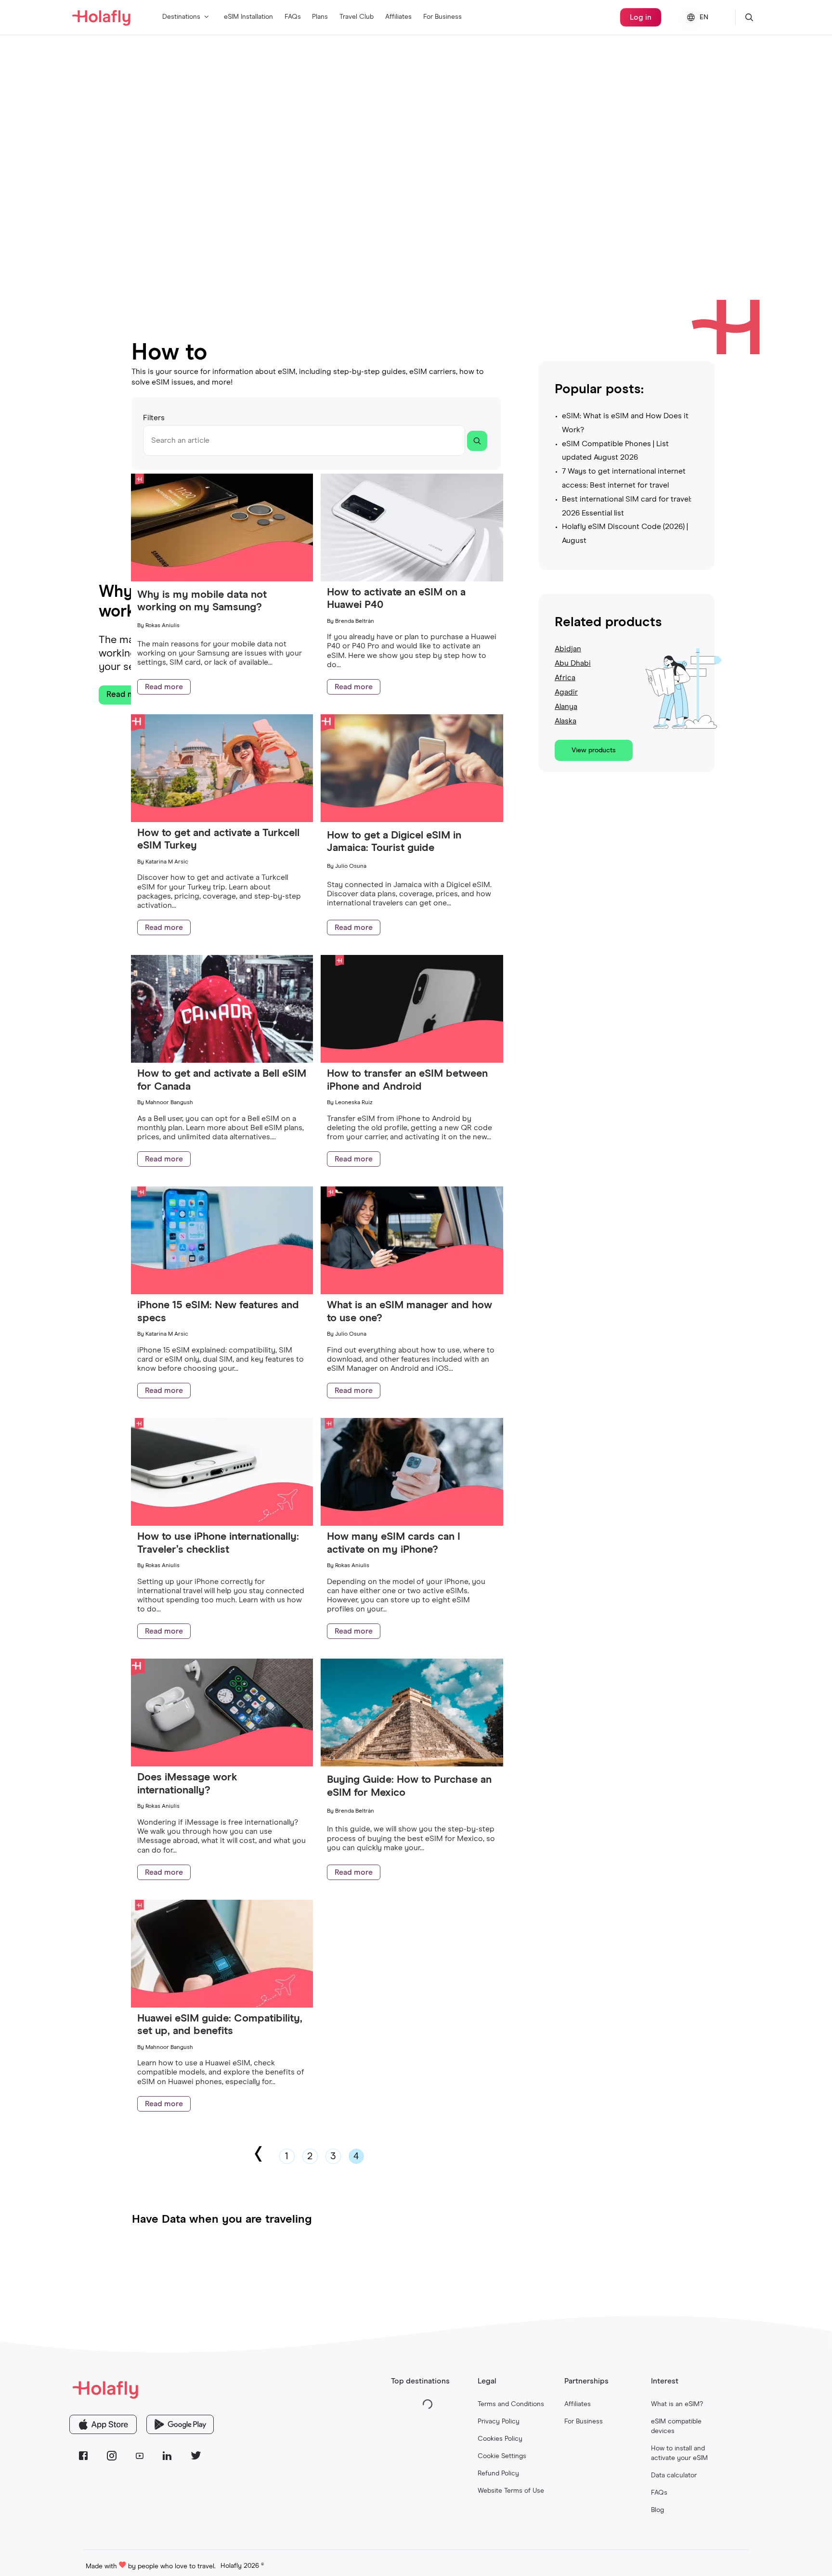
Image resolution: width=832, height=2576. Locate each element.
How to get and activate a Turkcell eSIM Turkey (218, 839)
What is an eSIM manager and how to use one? (409, 1312)
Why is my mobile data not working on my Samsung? (202, 601)
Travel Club (357, 17)
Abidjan (568, 649)
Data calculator (674, 2475)
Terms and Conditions (511, 2404)
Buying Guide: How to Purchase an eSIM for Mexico (409, 1786)
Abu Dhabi (573, 663)
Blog (657, 2510)
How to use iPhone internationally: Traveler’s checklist (218, 1543)
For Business (442, 17)
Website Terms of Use (511, 2491)
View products (594, 750)
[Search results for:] (477, 441)
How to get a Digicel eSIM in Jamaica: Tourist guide (394, 842)
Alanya (566, 707)
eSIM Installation (248, 17)
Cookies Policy (500, 2439)
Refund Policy (498, 2473)
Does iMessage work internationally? (187, 1784)
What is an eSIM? (677, 2404)
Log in (641, 17)
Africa (565, 678)
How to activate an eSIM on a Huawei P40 (396, 599)
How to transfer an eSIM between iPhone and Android (407, 1080)
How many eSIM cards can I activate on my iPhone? (394, 1543)
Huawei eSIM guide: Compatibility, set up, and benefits (220, 2025)
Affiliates (398, 17)
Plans (320, 17)
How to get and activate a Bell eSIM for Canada (222, 1080)
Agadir (566, 692)
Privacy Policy (499, 2421)
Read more (164, 687)
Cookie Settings (502, 2456)
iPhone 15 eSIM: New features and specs (218, 1312)
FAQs (293, 17)
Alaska (565, 721)
